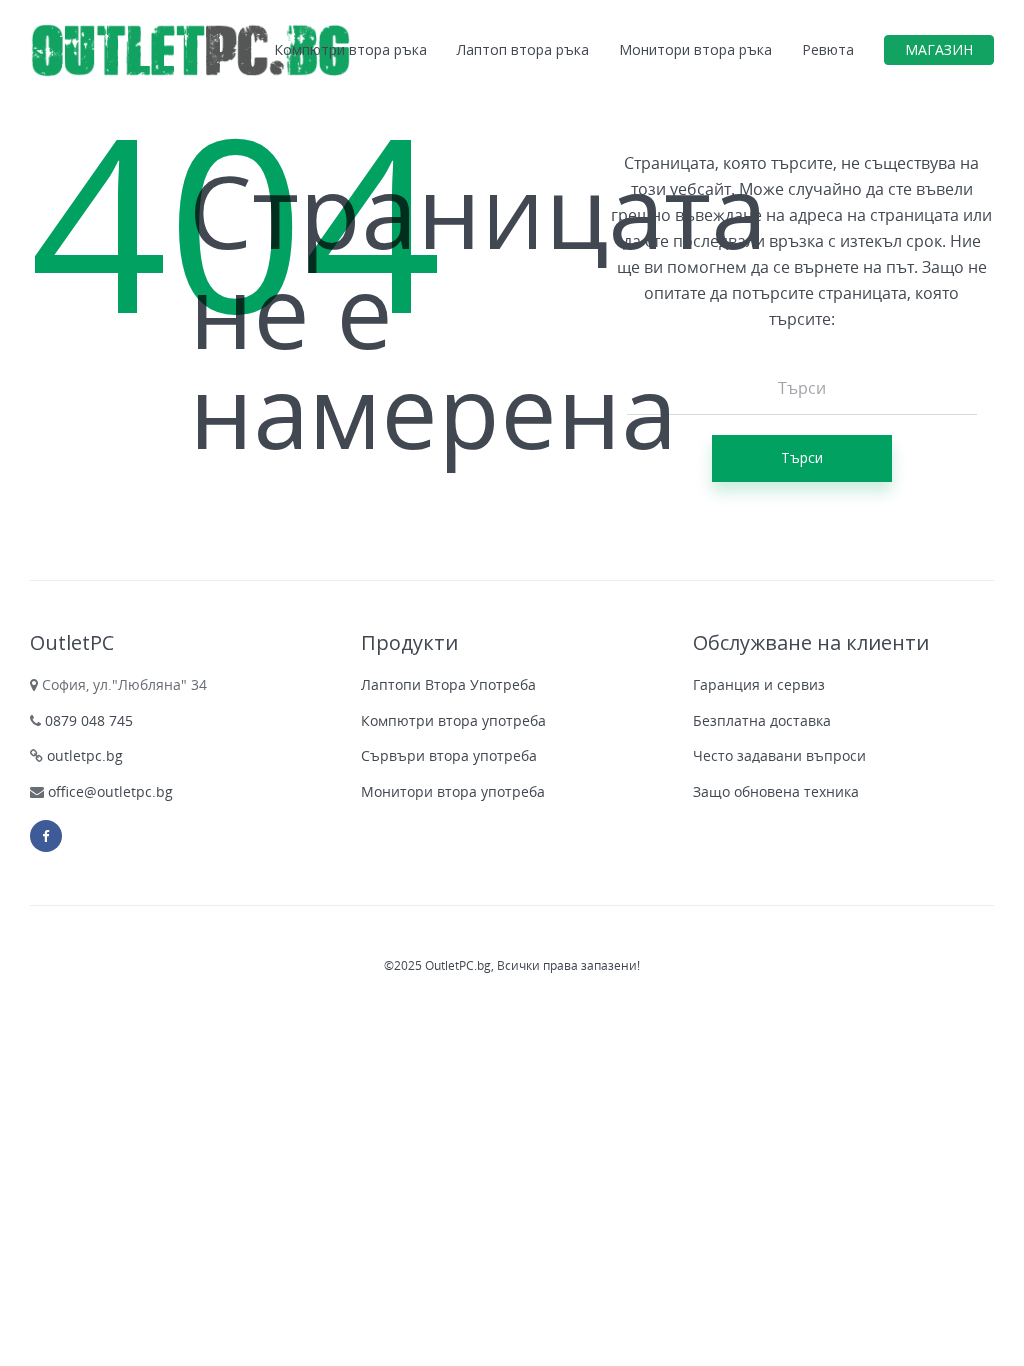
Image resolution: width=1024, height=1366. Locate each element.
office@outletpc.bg (110, 791)
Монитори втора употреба (453, 791)
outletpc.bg (83, 755)
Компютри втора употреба (453, 720)
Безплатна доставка (762, 720)
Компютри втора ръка (350, 49)
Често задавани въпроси (779, 755)
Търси (802, 457)
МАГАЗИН (939, 49)
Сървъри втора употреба (449, 755)
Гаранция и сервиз (759, 684)
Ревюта (828, 49)
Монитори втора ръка (695, 49)
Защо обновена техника (776, 791)
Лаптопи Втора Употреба (448, 684)
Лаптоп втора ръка (523, 49)
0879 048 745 (87, 720)
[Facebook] (46, 836)
